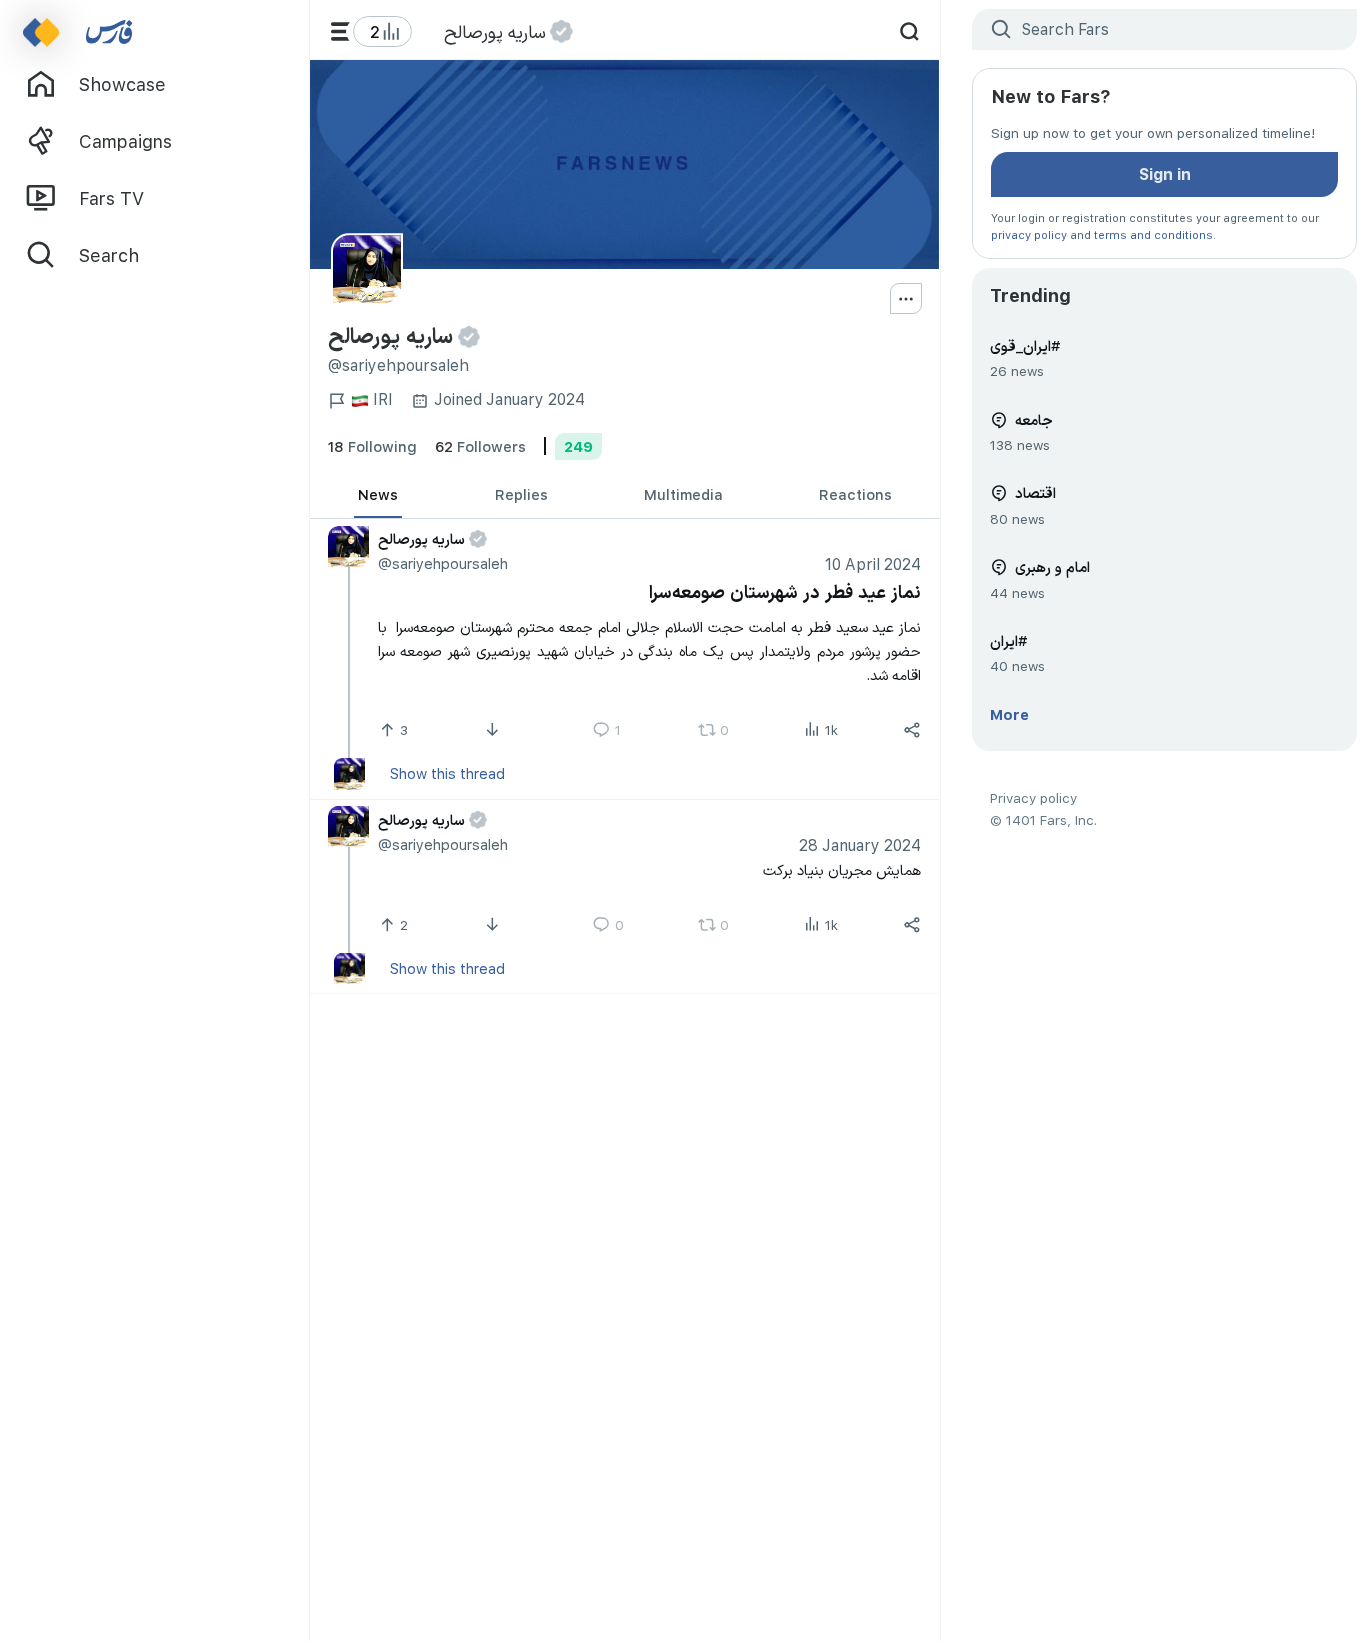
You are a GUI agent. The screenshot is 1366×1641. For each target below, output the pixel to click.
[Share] (913, 731)
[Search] (909, 31)
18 (372, 446)
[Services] (340, 31)
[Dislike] (494, 731)
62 (480, 446)
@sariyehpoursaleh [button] (443, 564)
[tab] (378, 495)
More (1009, 714)
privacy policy (1029, 234)
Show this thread (447, 774)
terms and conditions (1153, 234)
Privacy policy (1033, 797)
